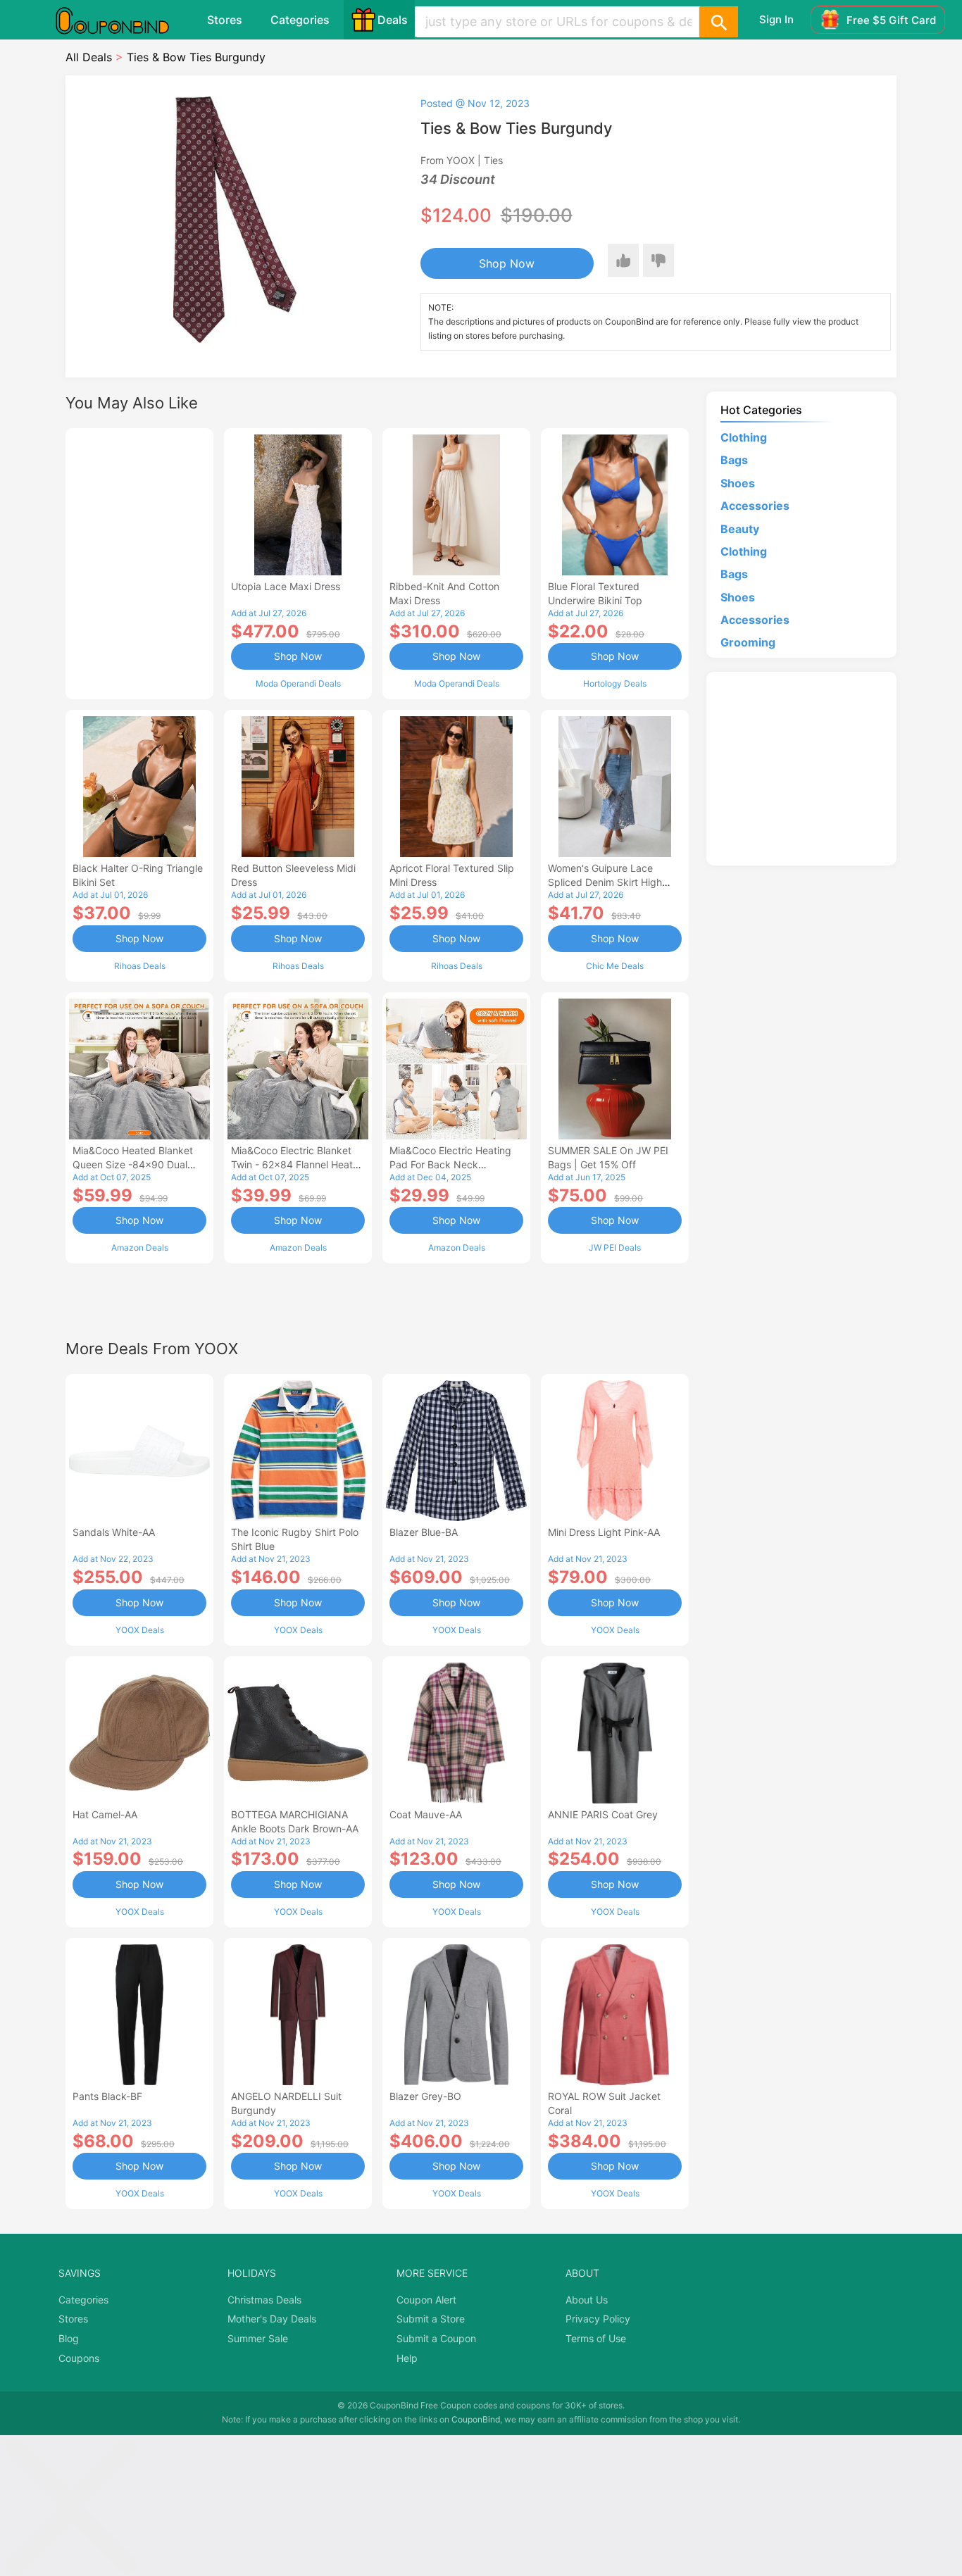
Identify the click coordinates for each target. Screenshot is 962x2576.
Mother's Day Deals (272, 2319)
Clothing (744, 437)
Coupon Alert (426, 2300)
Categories (300, 20)
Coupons (79, 2358)
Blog (69, 2338)
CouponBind (476, 2419)
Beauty (740, 529)
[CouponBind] (123, 20)
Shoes (738, 483)
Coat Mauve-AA (426, 1814)
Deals (393, 20)
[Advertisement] (139, 562)
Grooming (748, 642)
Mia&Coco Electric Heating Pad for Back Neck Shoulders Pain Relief (450, 1164)
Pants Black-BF (107, 2096)
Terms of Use (596, 2338)
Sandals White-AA (114, 1532)
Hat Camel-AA (105, 1814)
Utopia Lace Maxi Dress (286, 586)
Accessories (755, 506)
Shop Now (507, 263)
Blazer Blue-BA (424, 1532)
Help (407, 2358)
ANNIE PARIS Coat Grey (603, 1814)
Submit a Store (431, 2319)
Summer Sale (258, 2338)
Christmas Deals (264, 2300)
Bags (734, 460)
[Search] (718, 22)
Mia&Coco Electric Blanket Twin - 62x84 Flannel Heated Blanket (298, 1164)
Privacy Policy (598, 2319)
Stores (225, 20)
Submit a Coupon (436, 2338)
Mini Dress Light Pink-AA (604, 1532)
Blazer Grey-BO (425, 2096)
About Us (587, 2300)
